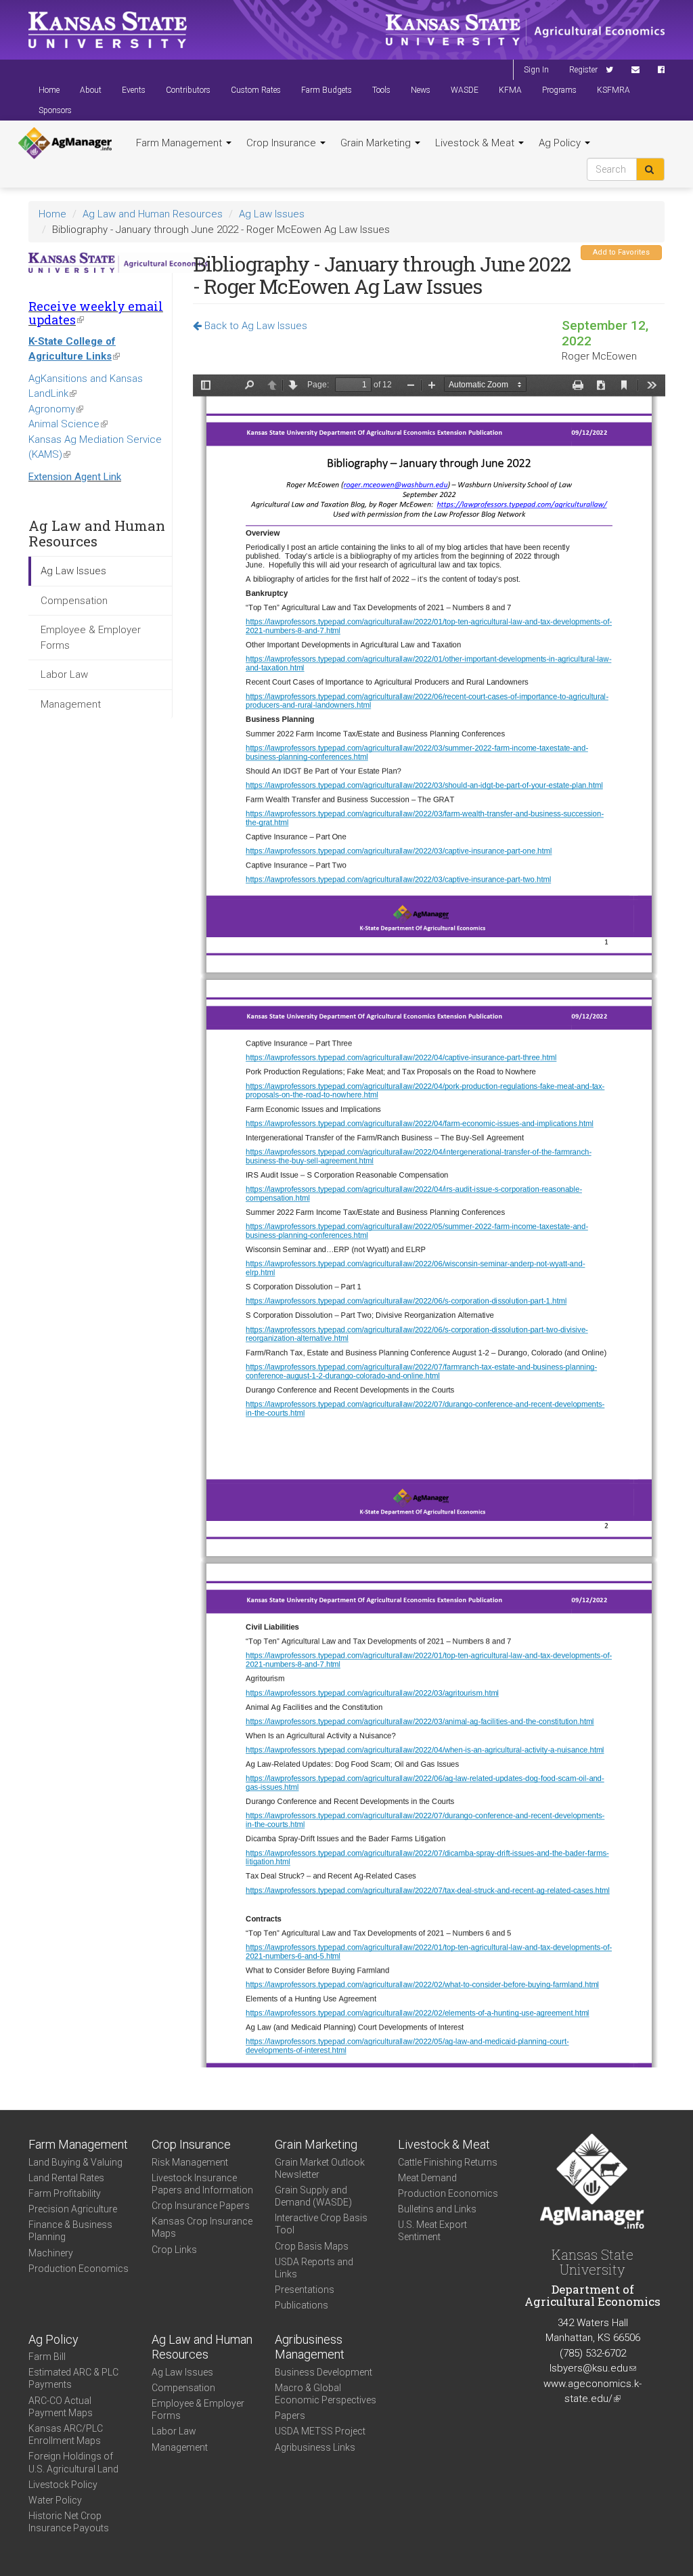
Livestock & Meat (476, 143)
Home (49, 90)
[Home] (65, 144)
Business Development (323, 2372)
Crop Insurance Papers (201, 2206)
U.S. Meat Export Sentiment (432, 2231)
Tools (381, 90)
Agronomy (56, 409)
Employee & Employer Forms (91, 638)
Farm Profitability (65, 2193)
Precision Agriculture (73, 2209)
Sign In (536, 70)
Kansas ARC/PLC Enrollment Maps (66, 2434)
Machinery (51, 2253)
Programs (559, 90)
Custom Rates (256, 90)
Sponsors (55, 110)
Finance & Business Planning (70, 2231)
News (421, 90)
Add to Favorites (621, 252)
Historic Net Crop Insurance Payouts (69, 2522)
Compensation (74, 601)
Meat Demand (427, 2178)
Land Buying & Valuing (75, 2162)
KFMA (510, 90)
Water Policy (55, 2500)
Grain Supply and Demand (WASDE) (313, 2196)
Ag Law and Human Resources (153, 214)
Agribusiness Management (310, 2347)
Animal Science (68, 424)
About (91, 90)
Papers (290, 2416)
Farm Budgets (327, 90)
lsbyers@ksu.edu (593, 2368)
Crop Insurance (283, 143)
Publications (301, 2305)
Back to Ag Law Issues (254, 326)
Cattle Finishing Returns (448, 2162)
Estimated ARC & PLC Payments (73, 2378)
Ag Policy (561, 143)
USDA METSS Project (320, 2431)
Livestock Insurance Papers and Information (202, 2184)
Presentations (305, 2290)
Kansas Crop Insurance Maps (202, 2227)
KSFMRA (613, 90)
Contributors (188, 90)
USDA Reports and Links (314, 2268)
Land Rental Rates (66, 2178)
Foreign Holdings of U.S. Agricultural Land (73, 2462)
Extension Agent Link (75, 477)
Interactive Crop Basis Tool (321, 2224)
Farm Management (180, 143)
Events (134, 90)
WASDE (465, 90)
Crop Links (174, 2250)
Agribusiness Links (315, 2447)
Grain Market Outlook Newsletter (320, 2168)
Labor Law (64, 674)
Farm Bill (47, 2357)
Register (583, 70)
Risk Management (190, 2162)
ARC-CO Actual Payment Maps (61, 2407)
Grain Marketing (377, 143)
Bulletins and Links (437, 2209)
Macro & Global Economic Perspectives (326, 2394)
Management (71, 704)
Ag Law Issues (272, 214)
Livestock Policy (63, 2485)
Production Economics (79, 2269)
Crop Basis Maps (312, 2246)
